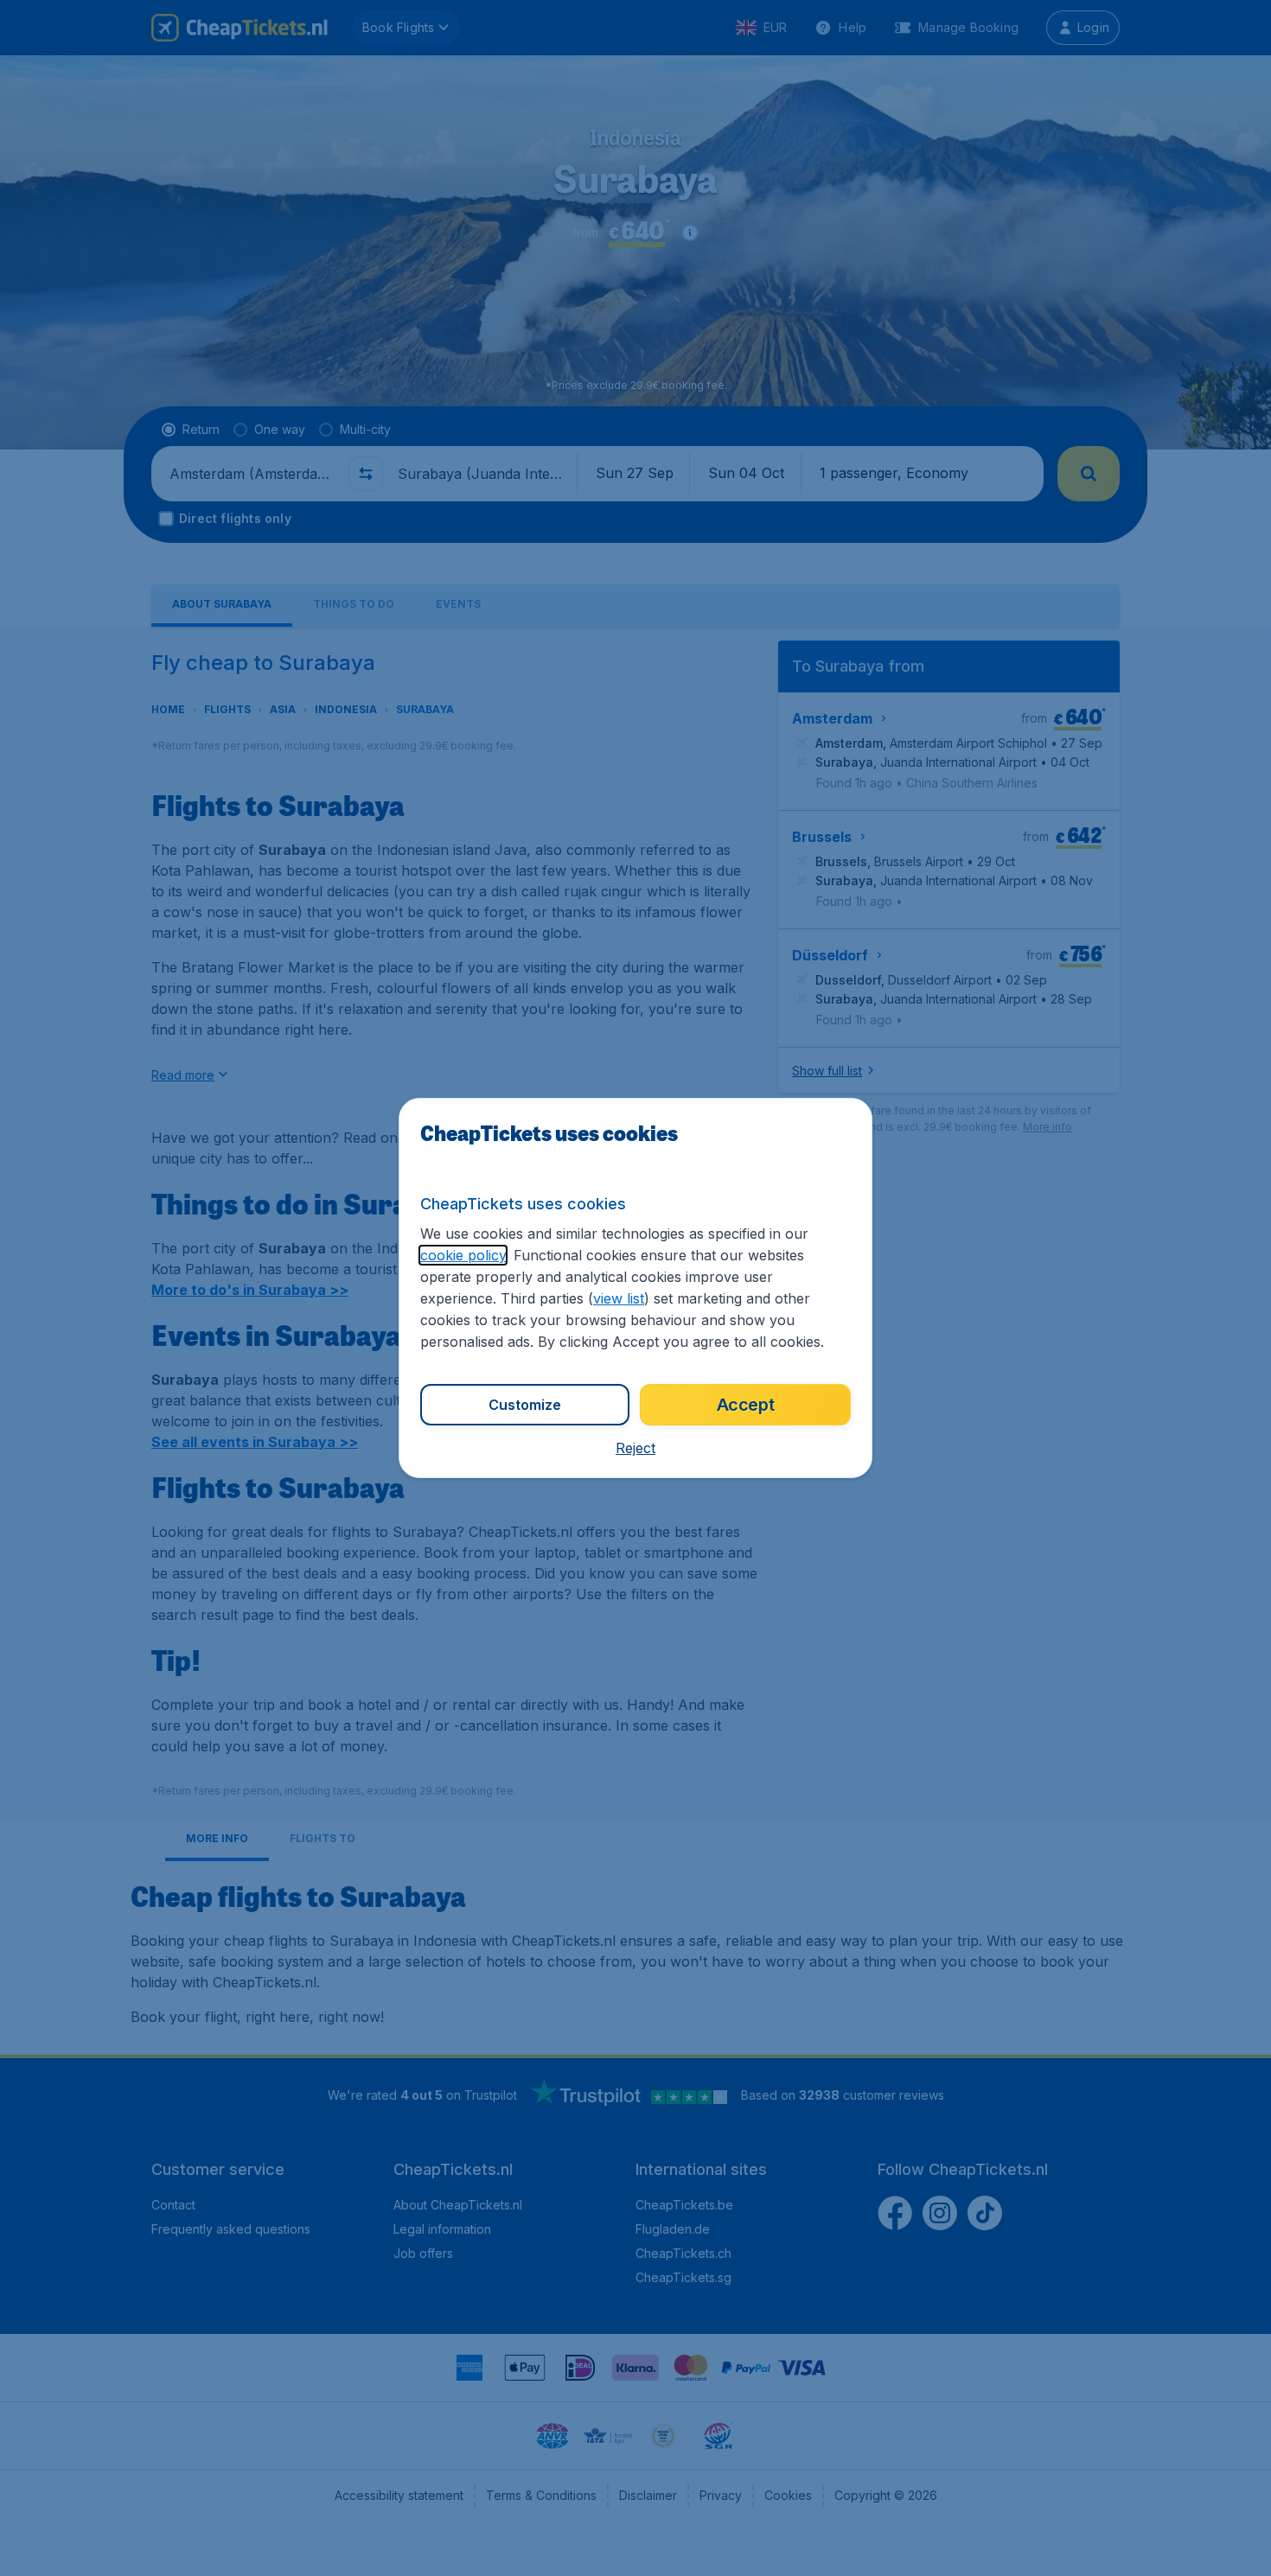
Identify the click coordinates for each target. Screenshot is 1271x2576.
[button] (635, 1448)
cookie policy (463, 1255)
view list (619, 1298)
